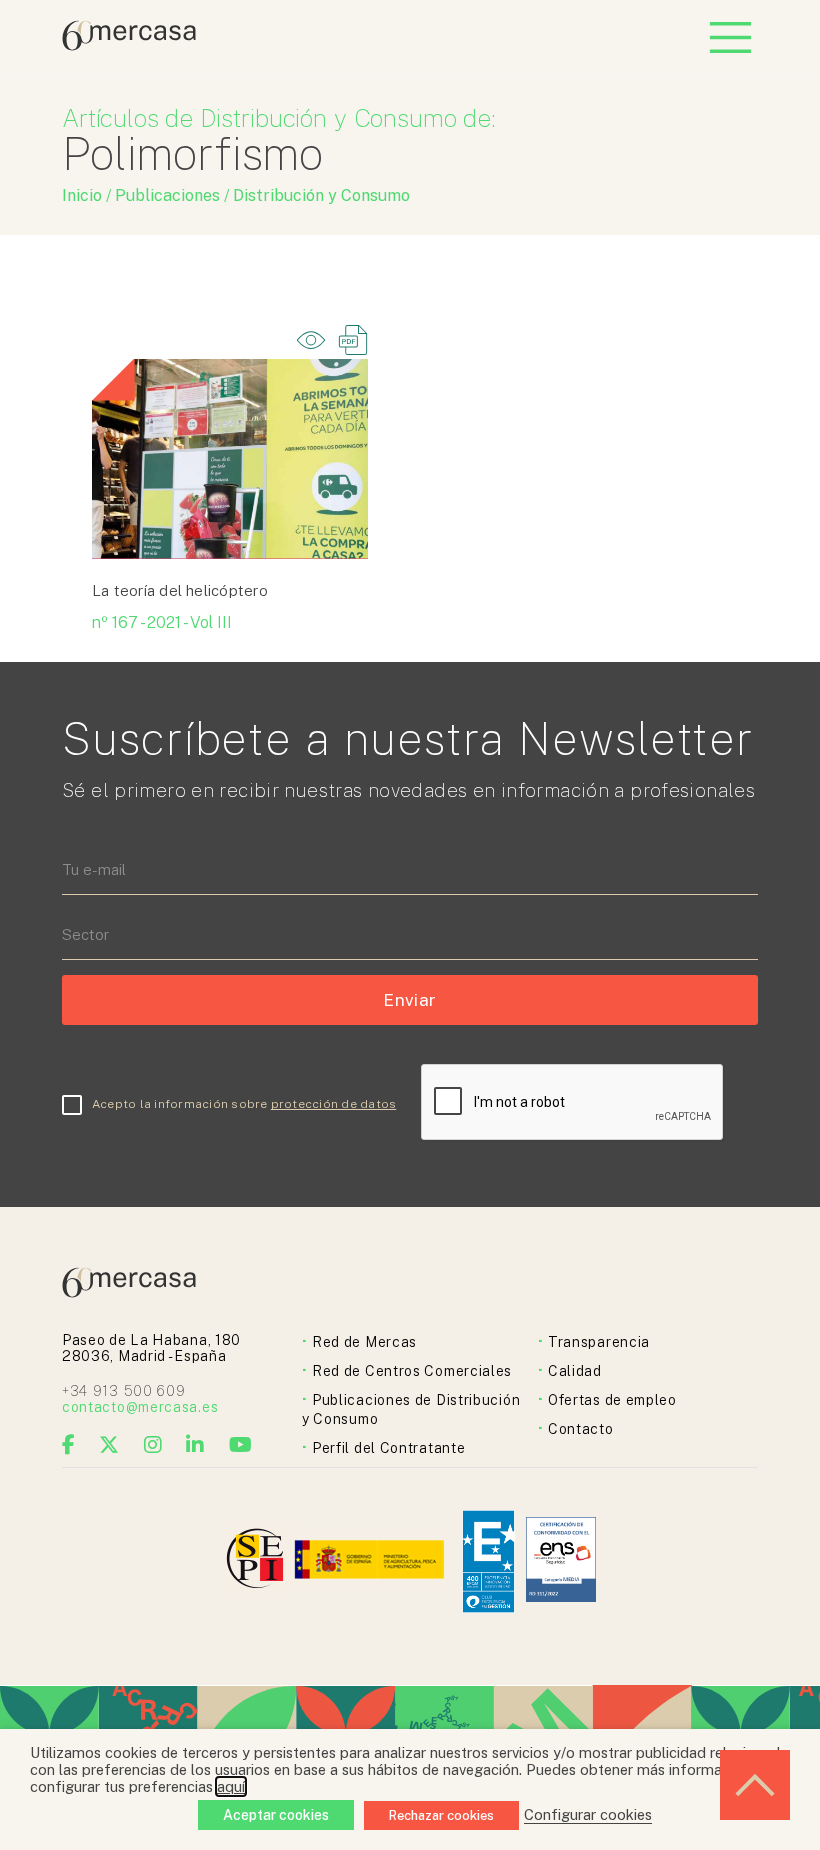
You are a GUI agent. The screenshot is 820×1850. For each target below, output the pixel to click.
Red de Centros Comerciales (412, 1371)
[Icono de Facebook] (69, 1445)
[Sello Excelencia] (488, 1561)
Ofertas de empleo (612, 1400)
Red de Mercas (364, 1342)
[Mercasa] (129, 45)
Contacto (581, 1429)
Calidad (575, 1371)
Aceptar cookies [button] (276, 1815)
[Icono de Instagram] (153, 1445)
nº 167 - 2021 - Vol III (162, 622)
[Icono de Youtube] (241, 1445)
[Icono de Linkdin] (195, 1445)
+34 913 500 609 (124, 1391)
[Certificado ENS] (561, 1561)
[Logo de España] (371, 1561)
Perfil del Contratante (388, 1448)
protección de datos (334, 1104)
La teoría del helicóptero (180, 590)
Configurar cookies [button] (588, 1814)
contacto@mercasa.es (140, 1407)
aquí (231, 1786)
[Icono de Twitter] (109, 1445)
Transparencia (599, 1342)
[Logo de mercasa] (258, 1561)
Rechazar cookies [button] (441, 1815)
